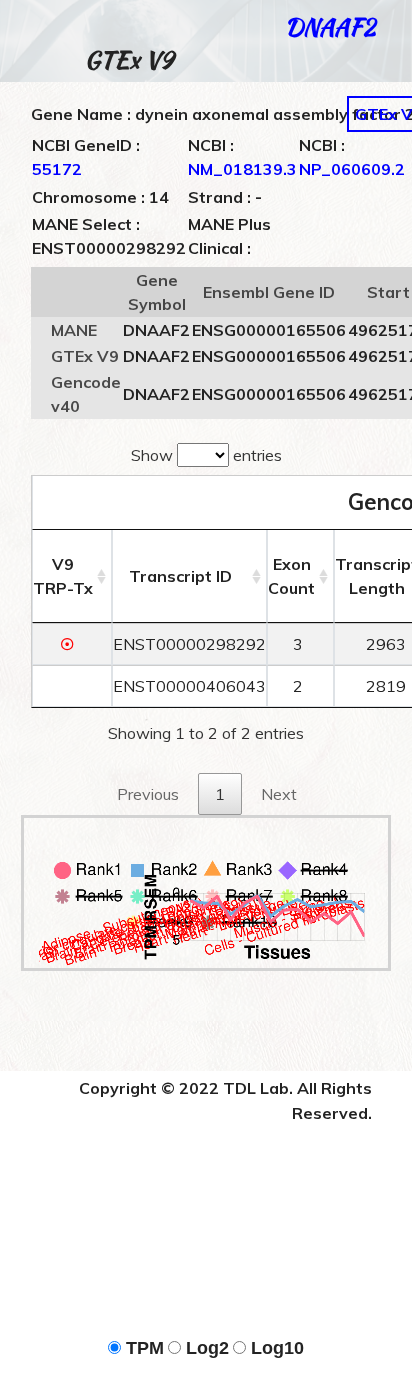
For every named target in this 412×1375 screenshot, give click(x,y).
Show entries (206, 455)
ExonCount (291, 576)
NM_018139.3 (242, 169)
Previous (148, 794)
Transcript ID (180, 576)
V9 (63, 576)
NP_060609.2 (352, 169)
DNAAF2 (330, 26)
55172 (57, 169)
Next (279, 794)
